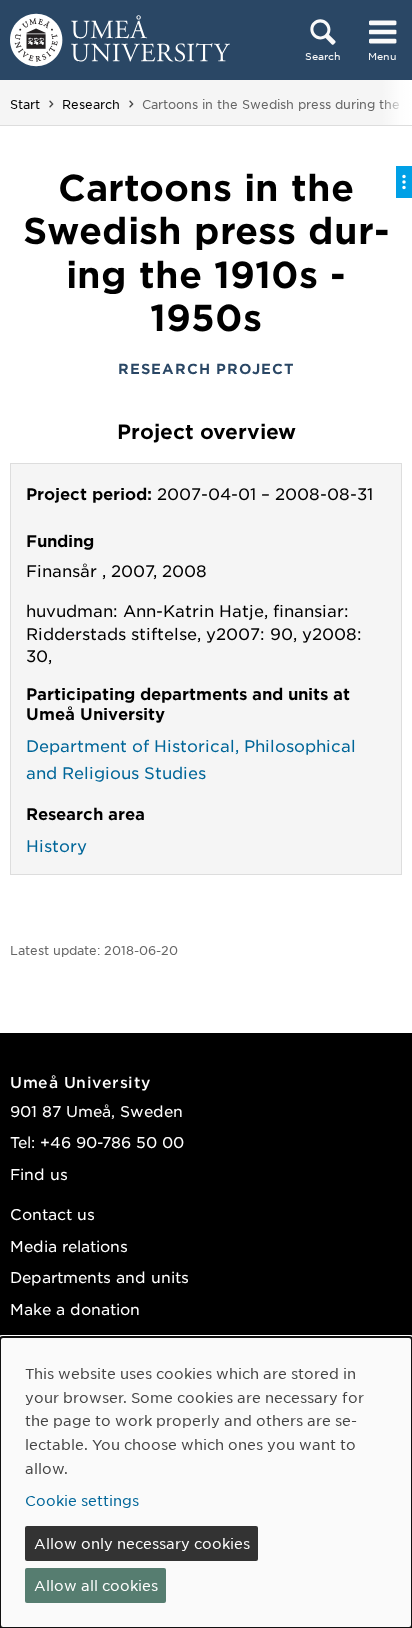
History (56, 845)
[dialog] (206, 1482)
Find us (39, 1173)
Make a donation (75, 1308)
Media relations (69, 1245)
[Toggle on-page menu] (404, 182)
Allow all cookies (96, 1585)
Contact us (52, 1213)
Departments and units (99, 1276)
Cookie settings (82, 1500)
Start (25, 104)
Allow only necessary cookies (142, 1543)
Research (91, 104)
